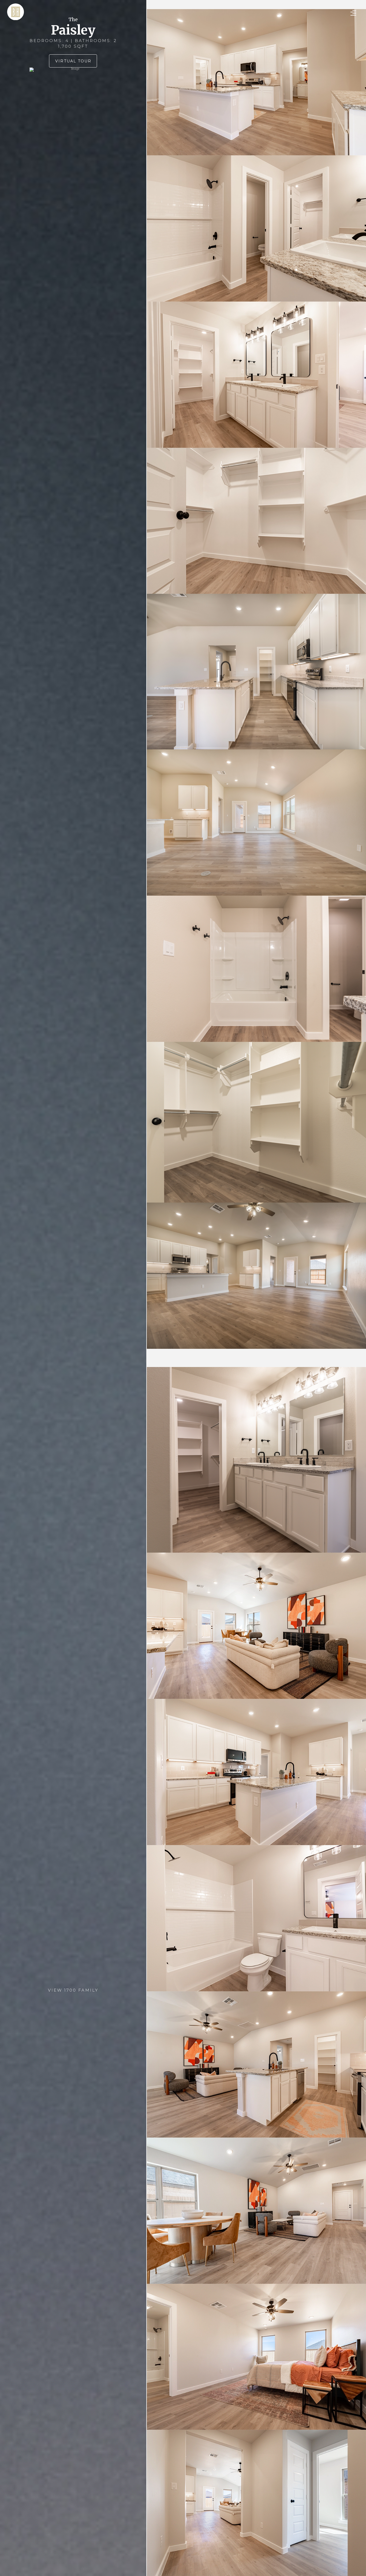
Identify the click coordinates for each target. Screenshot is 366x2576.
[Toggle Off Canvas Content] (353, 13)
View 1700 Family (73, 1990)
